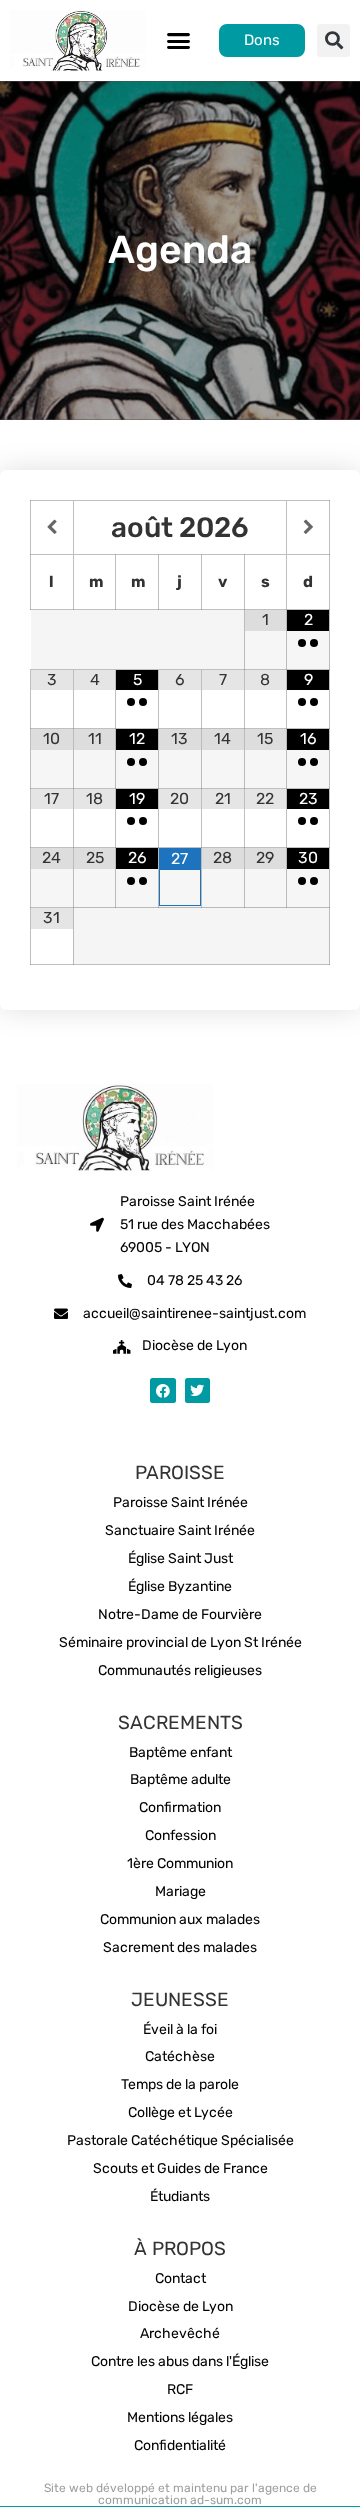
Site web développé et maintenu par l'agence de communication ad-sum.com (180, 2494)
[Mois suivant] (308, 527)
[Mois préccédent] (52, 527)
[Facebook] (162, 1390)
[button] (179, 41)
